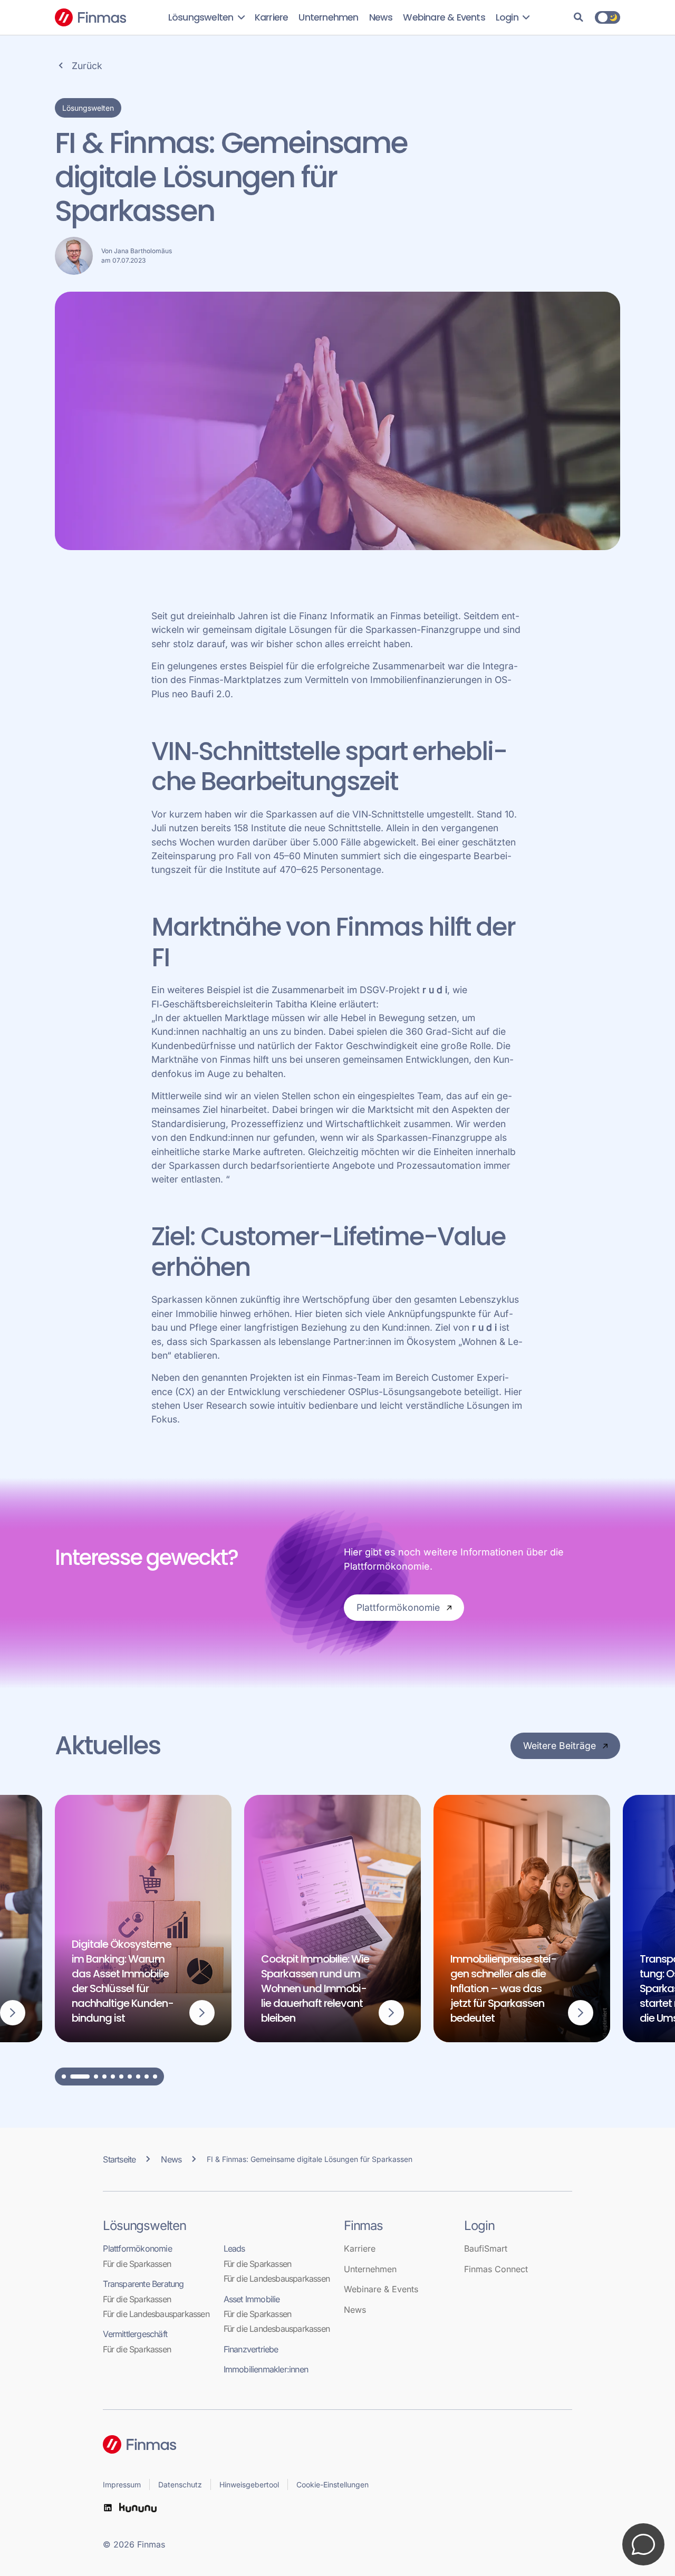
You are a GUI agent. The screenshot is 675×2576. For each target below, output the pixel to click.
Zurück (87, 66)
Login (508, 17)
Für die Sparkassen (137, 2264)
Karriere (272, 17)
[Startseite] (337, 2444)
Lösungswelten (202, 17)
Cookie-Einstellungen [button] (332, 2484)
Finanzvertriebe (251, 2349)
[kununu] (138, 2508)
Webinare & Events (444, 17)
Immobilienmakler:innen (266, 2369)
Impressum (122, 2484)
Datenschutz (180, 2484)
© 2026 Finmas (134, 2544)
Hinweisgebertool (249, 2484)
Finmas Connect (496, 2269)
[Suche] (578, 17)
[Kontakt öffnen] (643, 2544)
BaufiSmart (486, 2248)
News (381, 17)
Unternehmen (328, 17)
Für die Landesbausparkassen (156, 2314)
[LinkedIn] (108, 2508)
